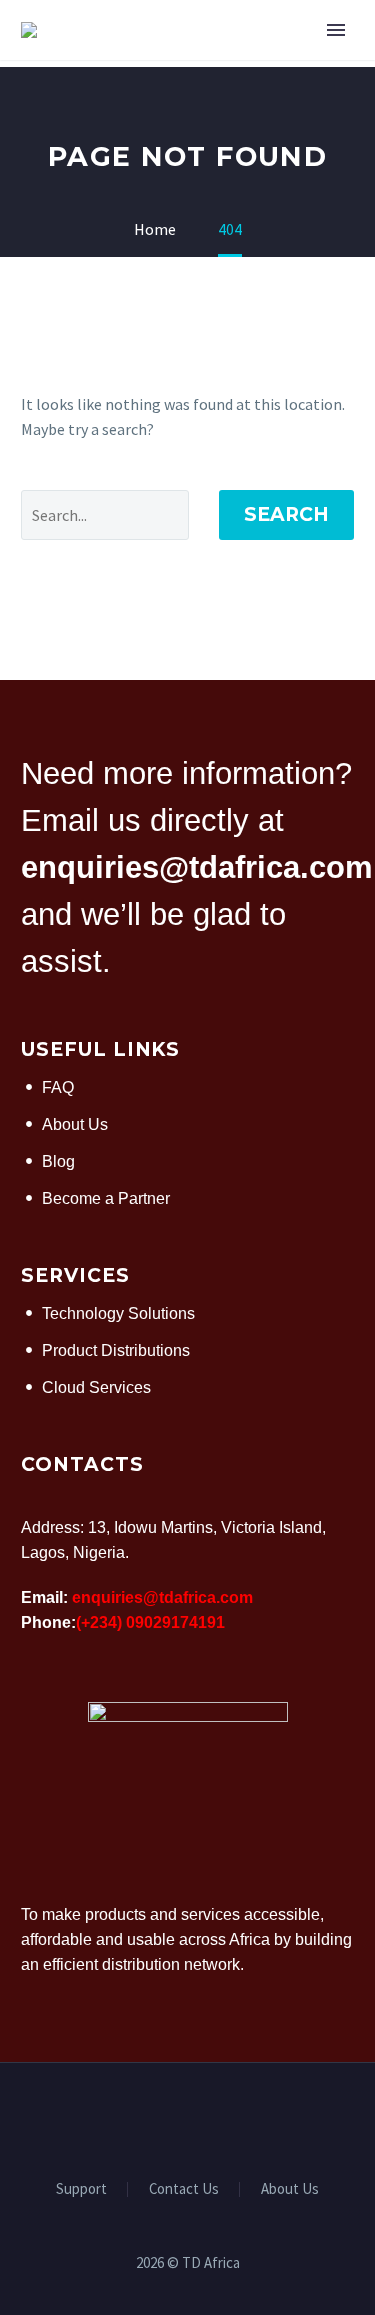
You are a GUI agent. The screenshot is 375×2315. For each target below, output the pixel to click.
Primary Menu (336, 30)
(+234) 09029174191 (150, 1622)
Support (81, 2189)
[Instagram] (214, 2117)
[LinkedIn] (188, 2117)
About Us (290, 2189)
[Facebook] (162, 2117)
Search (286, 514)
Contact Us (184, 2189)
